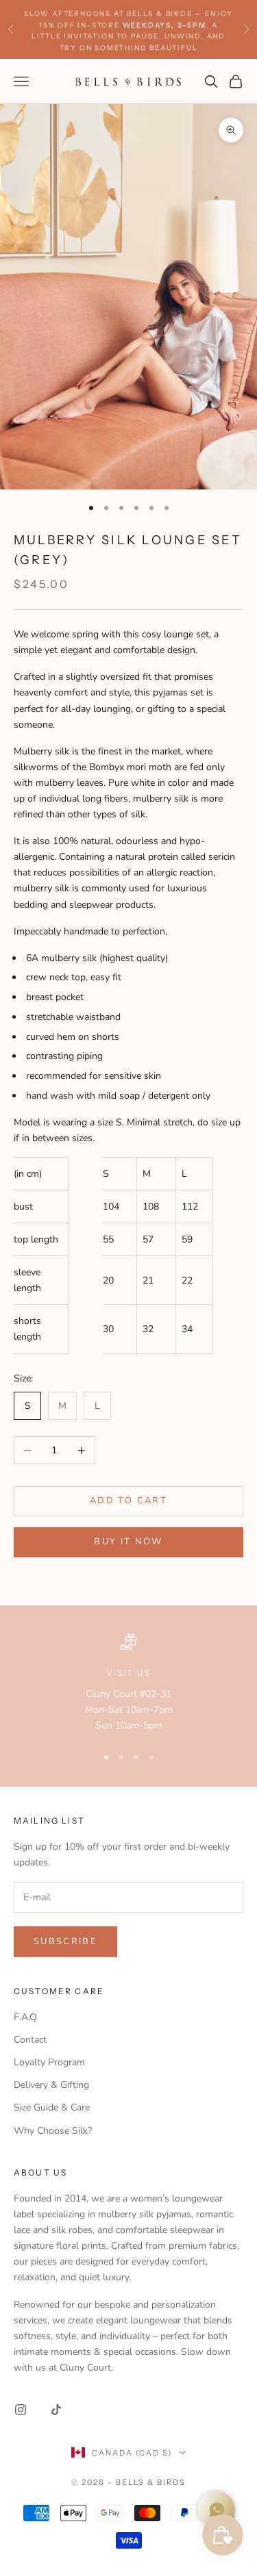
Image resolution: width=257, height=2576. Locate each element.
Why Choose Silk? (53, 2131)
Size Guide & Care (52, 2107)
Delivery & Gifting (51, 2085)
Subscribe (65, 1941)
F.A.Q (25, 2017)
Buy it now (128, 1542)
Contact (30, 2040)
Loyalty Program (49, 2062)
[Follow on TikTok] (56, 2410)
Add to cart (128, 1501)
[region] (128, 1683)
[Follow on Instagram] (21, 2410)
